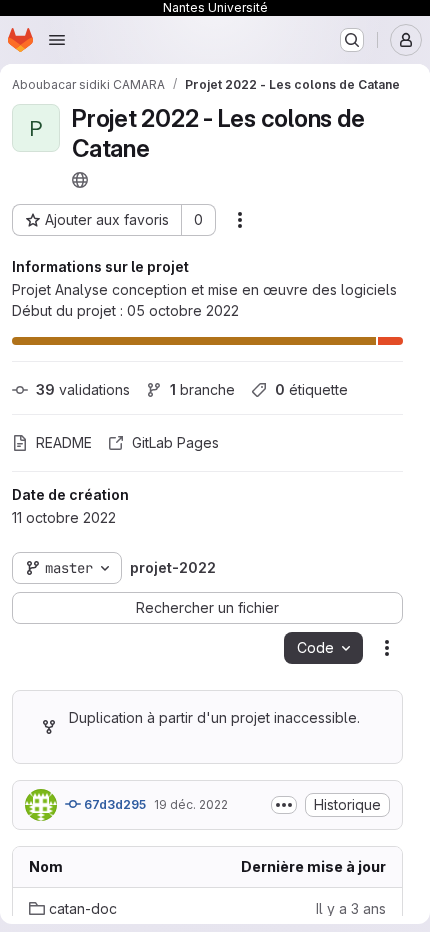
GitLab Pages (175, 442)
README (64, 442)
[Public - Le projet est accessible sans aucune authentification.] (80, 180)
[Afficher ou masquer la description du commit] (284, 805)
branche (202, 389)
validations (83, 389)
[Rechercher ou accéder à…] (352, 40)
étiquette (311, 389)
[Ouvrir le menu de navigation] (57, 40)
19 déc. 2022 (191, 804)
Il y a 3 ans (351, 908)
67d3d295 (113, 804)
